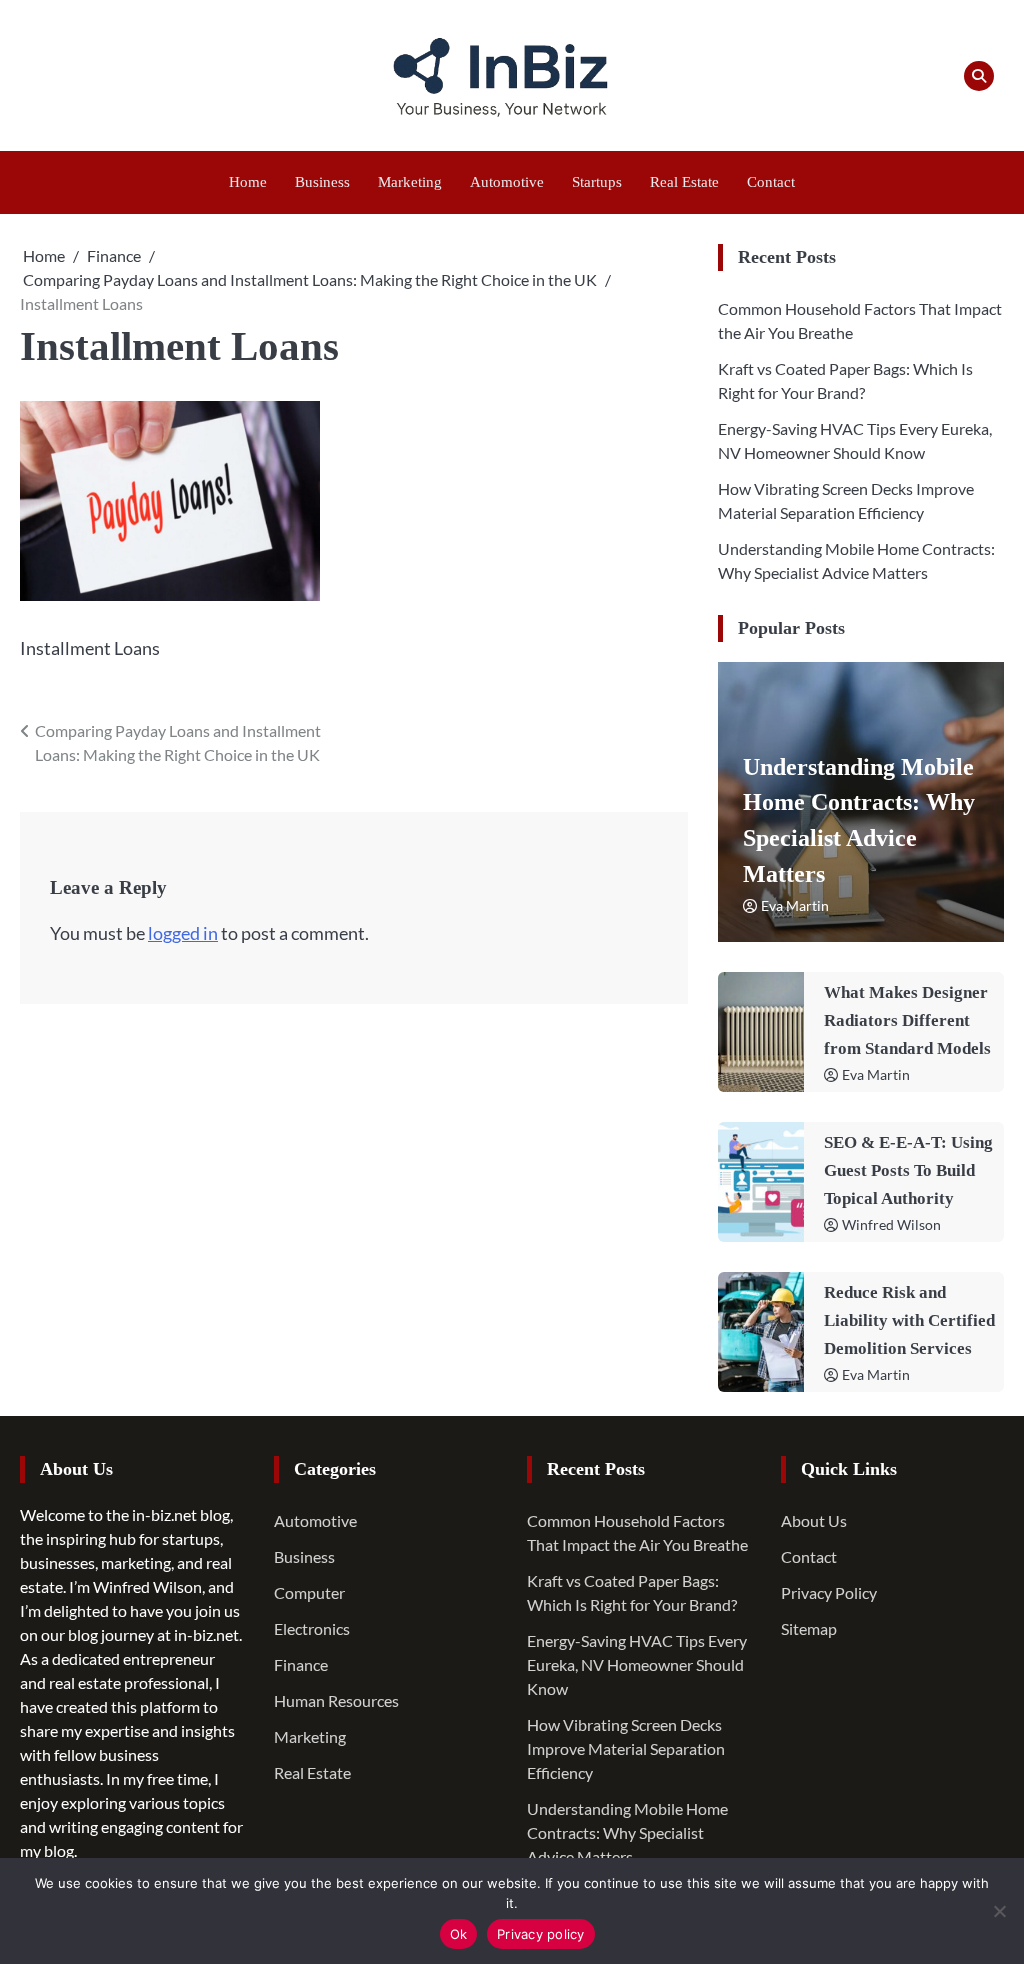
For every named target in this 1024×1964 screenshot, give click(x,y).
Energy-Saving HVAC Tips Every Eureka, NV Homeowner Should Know (637, 1664)
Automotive (507, 182)
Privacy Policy (829, 1592)
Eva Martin (795, 905)
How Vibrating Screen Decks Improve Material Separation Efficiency (626, 1748)
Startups (597, 182)
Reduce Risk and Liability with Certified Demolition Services (909, 1320)
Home (248, 182)
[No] (999, 1911)
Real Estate (684, 182)
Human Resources (336, 1700)
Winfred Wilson (891, 1224)
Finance (301, 1664)
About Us (814, 1520)
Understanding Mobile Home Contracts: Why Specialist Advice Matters (627, 1832)
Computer (309, 1592)
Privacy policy (541, 1934)
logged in (183, 933)
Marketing (410, 182)
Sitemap (809, 1628)
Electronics (312, 1628)
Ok (459, 1934)
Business (322, 182)
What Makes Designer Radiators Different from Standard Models (907, 1020)
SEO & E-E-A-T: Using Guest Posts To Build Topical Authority (908, 1170)
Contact (771, 182)
